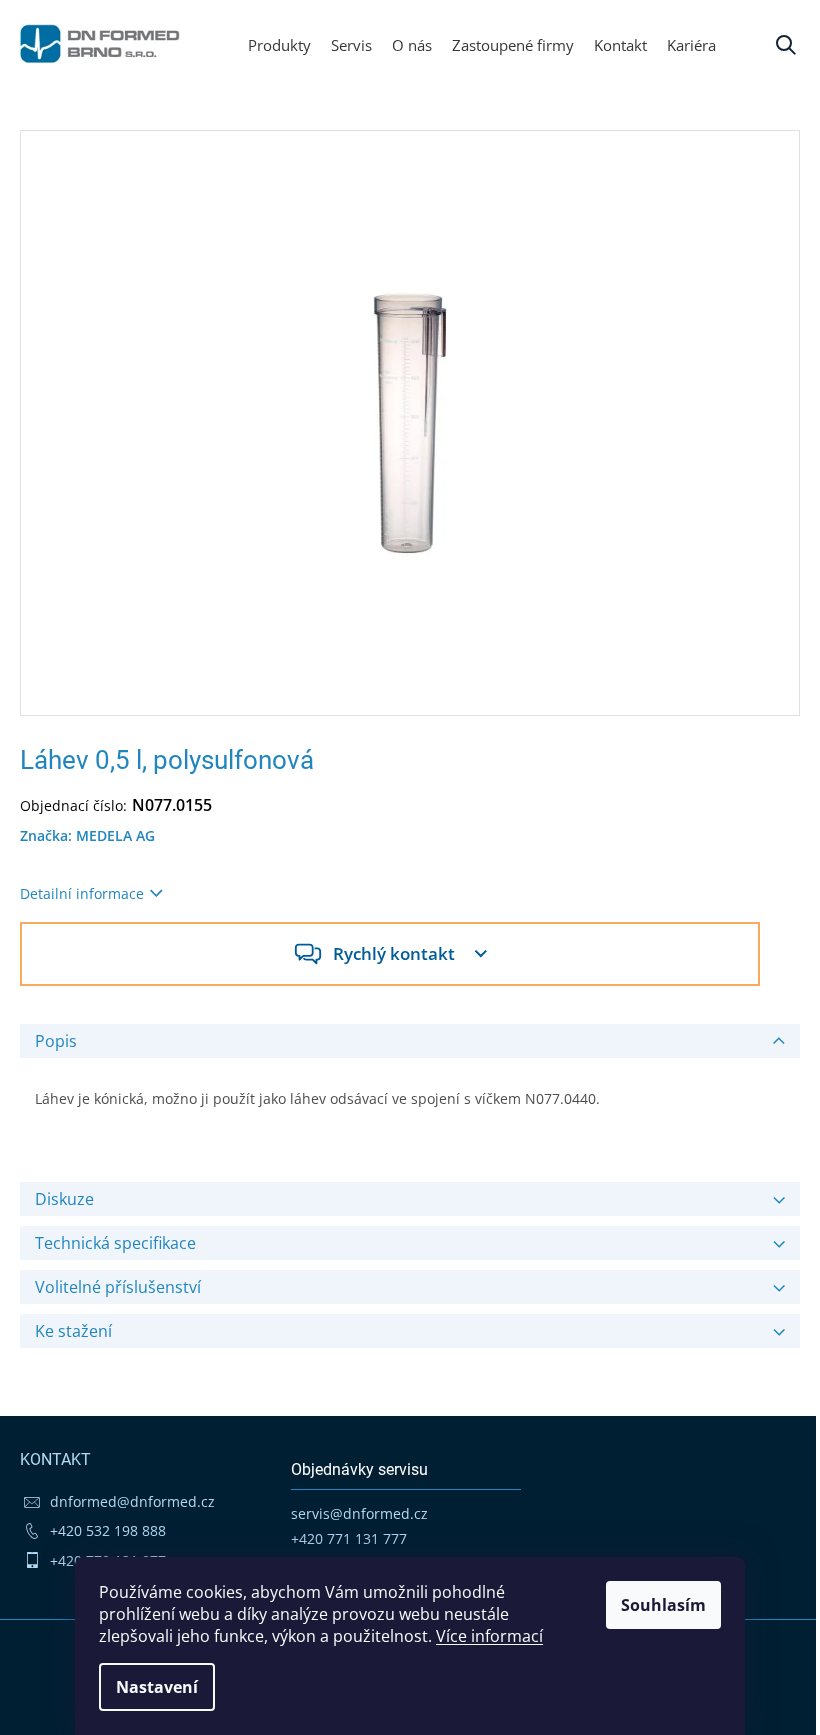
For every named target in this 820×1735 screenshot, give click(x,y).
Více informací (489, 1636)
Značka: (87, 835)
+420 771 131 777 (349, 1538)
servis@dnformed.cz (359, 1513)
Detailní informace (82, 893)
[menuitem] (691, 45)
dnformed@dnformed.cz (132, 1501)
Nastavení (157, 1687)
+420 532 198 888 (108, 1530)
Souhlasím (663, 1605)
